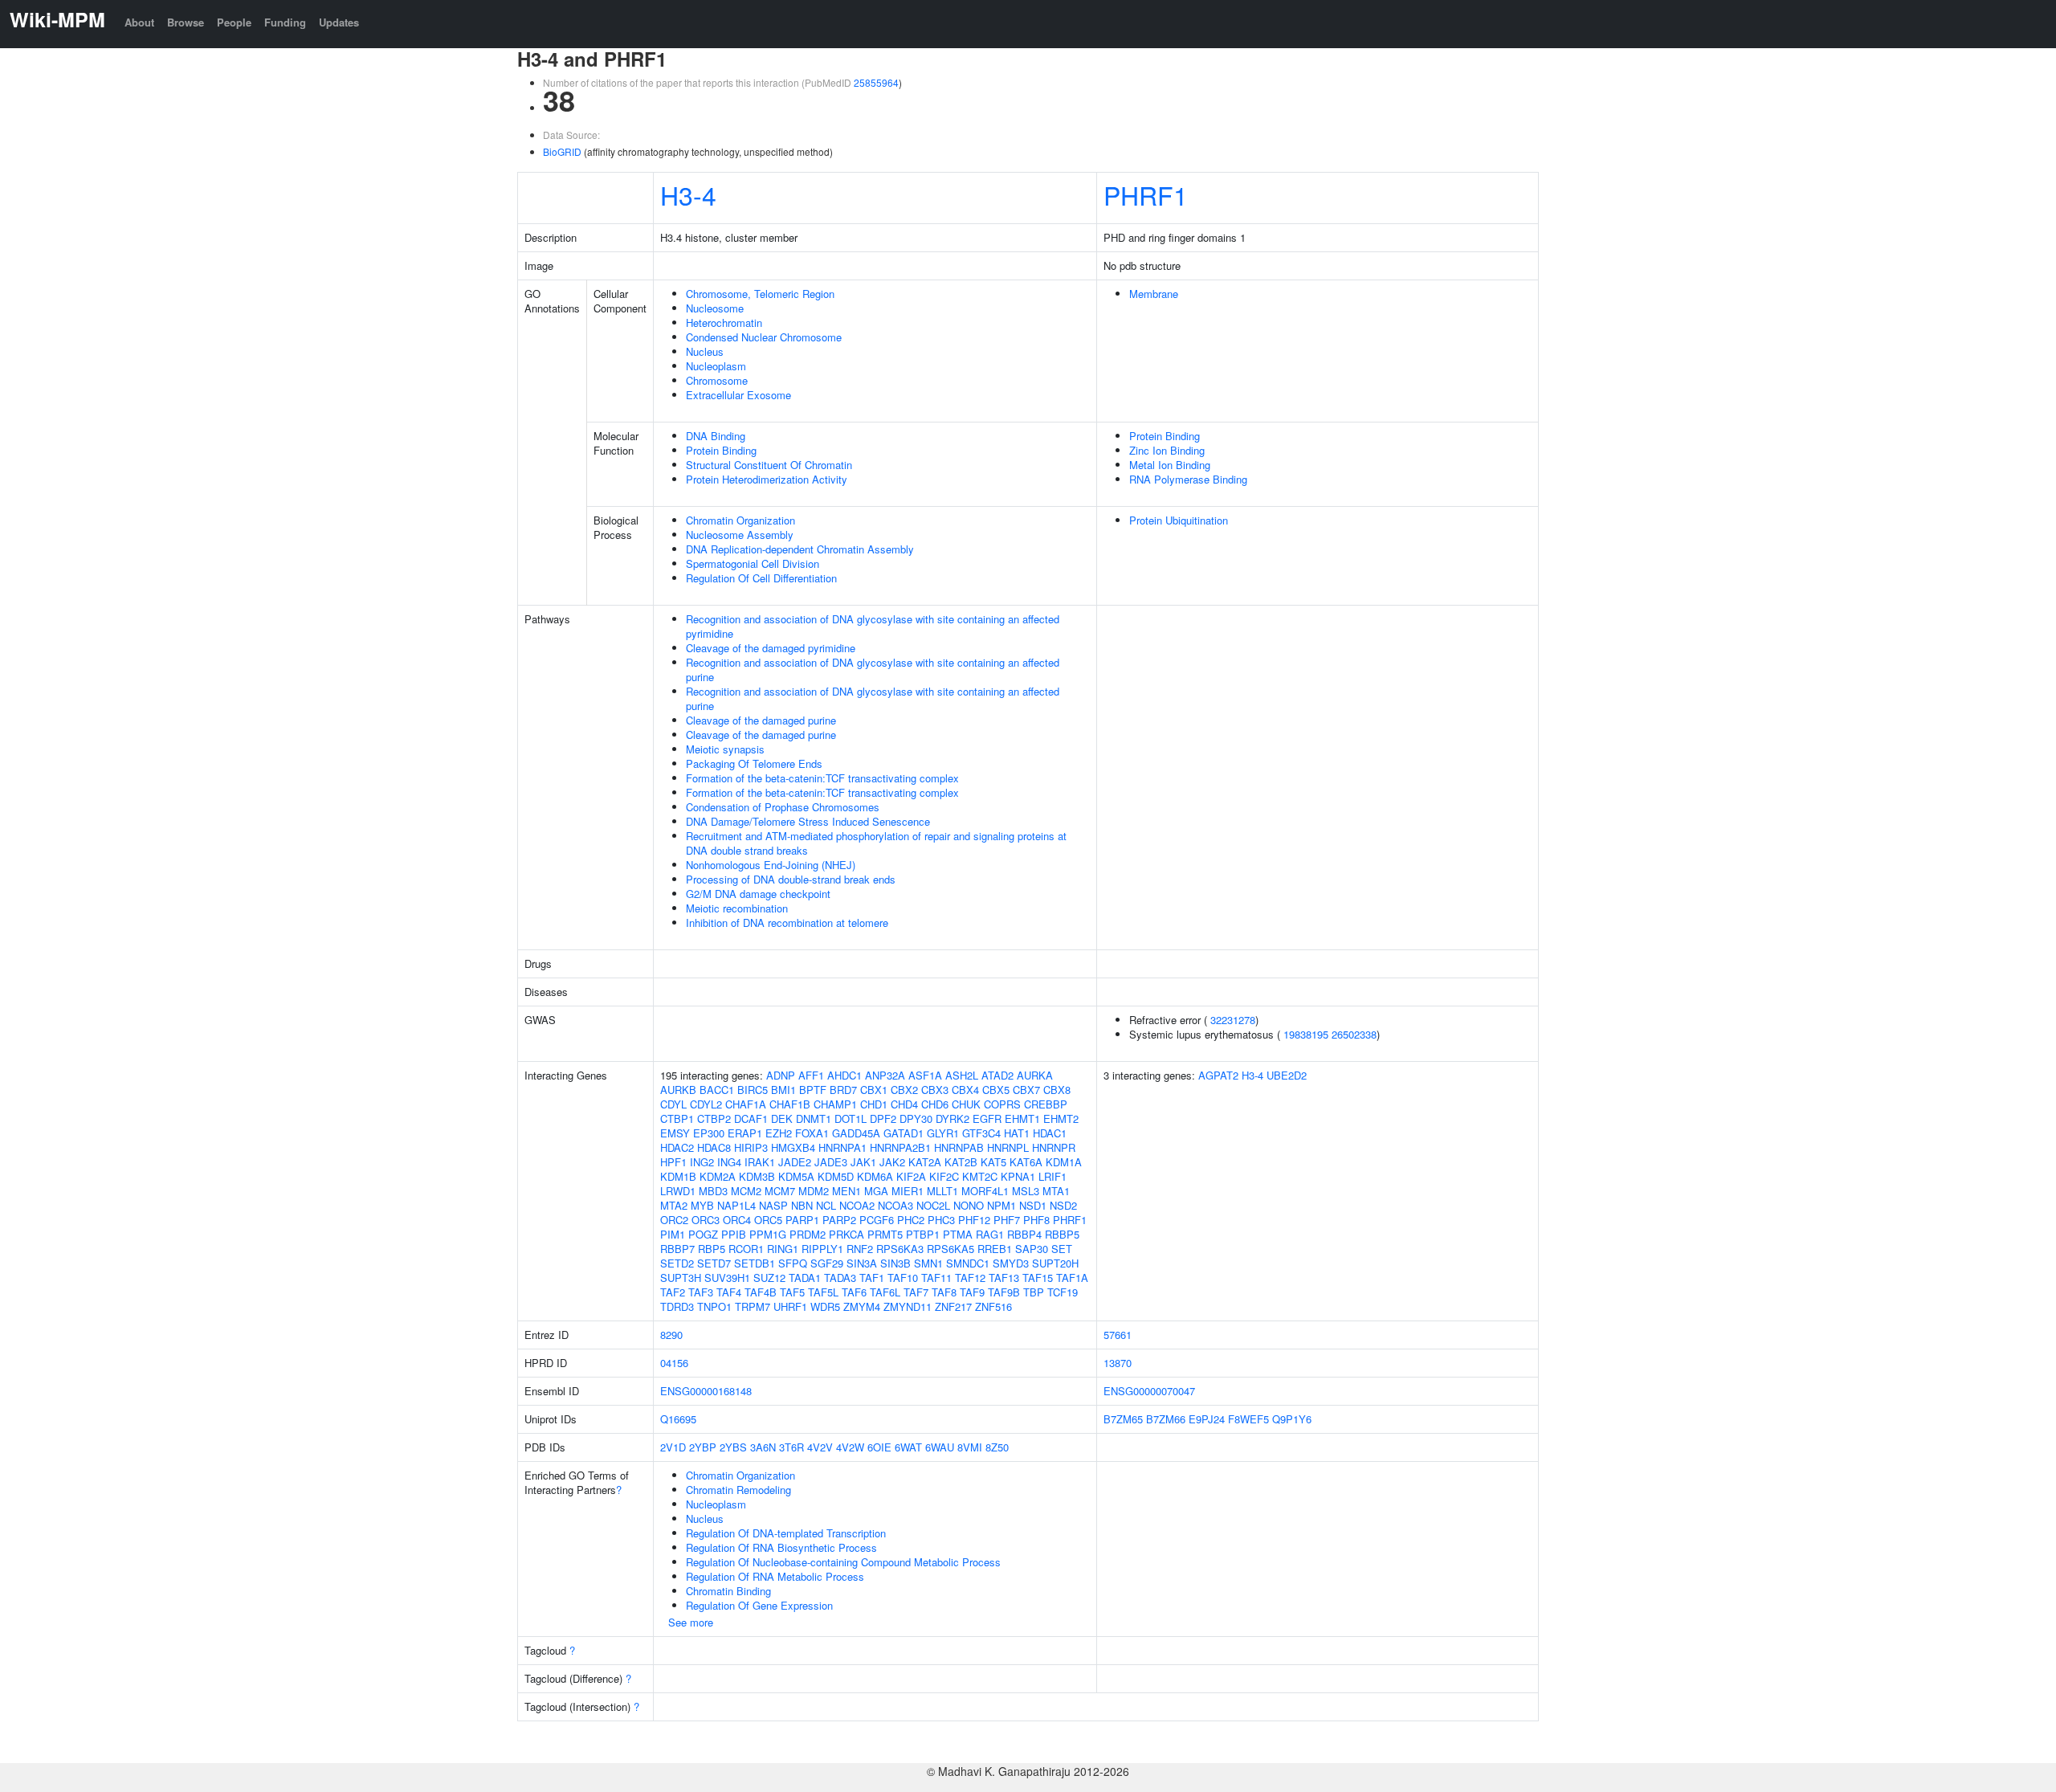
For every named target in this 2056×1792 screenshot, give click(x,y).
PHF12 (974, 1220)
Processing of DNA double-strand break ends (791, 879)
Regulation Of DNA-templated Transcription (786, 1533)
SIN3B (895, 1263)
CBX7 (1026, 1090)
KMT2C (980, 1176)
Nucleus (705, 351)
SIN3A (862, 1263)
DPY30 (916, 1118)
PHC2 (911, 1220)
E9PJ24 (1207, 1419)
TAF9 (972, 1292)
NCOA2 (857, 1205)
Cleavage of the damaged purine (761, 720)
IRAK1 (760, 1162)
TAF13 (1004, 1278)
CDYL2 (706, 1104)
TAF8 (944, 1292)
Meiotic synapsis (725, 749)
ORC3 (706, 1220)
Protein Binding (721, 450)
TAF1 (872, 1278)
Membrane (1154, 294)
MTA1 (1056, 1191)
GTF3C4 (981, 1133)
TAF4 (729, 1292)
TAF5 (792, 1292)
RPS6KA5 (950, 1249)
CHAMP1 (835, 1104)
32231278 (1233, 1020)
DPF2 (883, 1118)
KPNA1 (1018, 1176)
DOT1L (851, 1118)
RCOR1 (746, 1249)
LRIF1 (1052, 1176)
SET (1062, 1249)
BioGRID (562, 151)
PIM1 (673, 1234)
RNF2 (860, 1249)
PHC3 (941, 1220)
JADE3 (831, 1162)
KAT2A (925, 1162)
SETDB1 (755, 1263)
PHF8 (1036, 1220)
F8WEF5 (1248, 1419)
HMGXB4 (793, 1147)
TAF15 (1038, 1278)
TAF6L (885, 1292)
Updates (339, 22)
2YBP (703, 1447)
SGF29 (827, 1263)
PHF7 (1007, 1220)
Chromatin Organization (740, 520)
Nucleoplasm (716, 366)
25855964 (876, 82)
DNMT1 (814, 1118)
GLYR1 (943, 1133)
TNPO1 (714, 1306)
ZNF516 (993, 1306)
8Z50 (997, 1447)
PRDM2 (808, 1234)
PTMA (958, 1234)
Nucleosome (715, 308)
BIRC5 (753, 1090)
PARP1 (802, 1220)
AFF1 (811, 1075)
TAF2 (673, 1292)
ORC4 (737, 1220)
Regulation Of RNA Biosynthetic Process (781, 1547)
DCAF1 (751, 1118)
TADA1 (805, 1278)
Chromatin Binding (728, 1591)
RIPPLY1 (822, 1249)
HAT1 (1017, 1133)
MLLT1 (942, 1191)
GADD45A (856, 1133)
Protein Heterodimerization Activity (767, 479)
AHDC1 (844, 1075)
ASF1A (925, 1075)
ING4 (729, 1162)
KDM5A (796, 1176)
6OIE (879, 1447)
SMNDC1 (968, 1263)
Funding (285, 22)
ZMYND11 (908, 1306)
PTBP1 (923, 1234)
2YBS (733, 1447)
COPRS (1002, 1104)
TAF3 (701, 1292)
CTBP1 (677, 1118)
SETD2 (677, 1263)
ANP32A (885, 1075)
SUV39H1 (727, 1278)
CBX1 (874, 1090)
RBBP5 (1062, 1234)
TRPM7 (753, 1306)
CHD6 (935, 1104)
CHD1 (874, 1104)
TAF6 (854, 1292)
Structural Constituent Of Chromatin (769, 465)
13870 (1118, 1363)
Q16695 (678, 1419)
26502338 (1354, 1034)
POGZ (703, 1234)
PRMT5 (885, 1234)
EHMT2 (1061, 1118)
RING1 (783, 1249)
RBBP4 (1024, 1234)
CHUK (966, 1104)
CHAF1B (790, 1104)
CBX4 (965, 1090)
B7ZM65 (1123, 1419)
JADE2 (795, 1162)
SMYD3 (1011, 1263)
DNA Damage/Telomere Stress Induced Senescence (808, 821)
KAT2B (961, 1162)
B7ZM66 (1166, 1419)
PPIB (734, 1234)
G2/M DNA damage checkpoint (758, 894)
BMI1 (783, 1090)
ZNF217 (953, 1306)
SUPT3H (681, 1278)
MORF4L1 (985, 1191)
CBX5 (996, 1090)
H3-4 (688, 194)
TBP (1034, 1292)
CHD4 (904, 1104)
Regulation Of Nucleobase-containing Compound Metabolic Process (843, 1562)
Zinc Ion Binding (1167, 450)
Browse (186, 22)
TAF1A (1072, 1278)
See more (691, 1622)
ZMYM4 (862, 1306)
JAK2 (892, 1162)
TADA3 (840, 1278)
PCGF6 (877, 1220)
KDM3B (757, 1176)
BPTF (813, 1090)
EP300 (709, 1133)
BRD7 (843, 1090)
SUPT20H (1055, 1263)
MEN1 (846, 1191)
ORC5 (768, 1220)
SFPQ (793, 1263)
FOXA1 (812, 1133)
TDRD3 (677, 1306)
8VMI (970, 1447)
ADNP (781, 1075)
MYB (702, 1205)
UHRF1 (790, 1306)
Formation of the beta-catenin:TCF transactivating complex (822, 778)
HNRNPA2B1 (900, 1147)
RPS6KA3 (900, 1249)
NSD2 (1063, 1205)
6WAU (940, 1447)
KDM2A (718, 1176)
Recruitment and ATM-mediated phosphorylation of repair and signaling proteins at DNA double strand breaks (876, 843)
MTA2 (674, 1205)
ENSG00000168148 (706, 1391)
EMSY (675, 1133)
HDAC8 (714, 1147)
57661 (1118, 1335)
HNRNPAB (959, 1147)
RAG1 (990, 1234)
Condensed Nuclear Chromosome (764, 337)
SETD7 (714, 1263)
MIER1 (908, 1191)
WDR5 (825, 1306)
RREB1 (995, 1249)
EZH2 (779, 1133)
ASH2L (962, 1075)
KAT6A (1026, 1162)
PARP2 (839, 1220)
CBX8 (1057, 1090)
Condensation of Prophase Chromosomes (783, 807)
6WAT (908, 1447)
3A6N (763, 1447)
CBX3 (935, 1090)
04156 (674, 1363)
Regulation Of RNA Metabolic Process (775, 1576)
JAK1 (863, 1162)
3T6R (791, 1447)
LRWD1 (678, 1191)
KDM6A (875, 1176)
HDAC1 (1050, 1133)
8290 (671, 1335)
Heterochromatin (724, 322)
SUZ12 (769, 1278)
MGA (876, 1191)
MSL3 (1026, 1191)
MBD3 (713, 1191)
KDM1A (1064, 1162)
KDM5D (836, 1176)
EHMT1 (1022, 1118)
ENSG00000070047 (1149, 1391)
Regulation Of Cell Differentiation (761, 578)
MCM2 (746, 1191)
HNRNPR (1054, 1147)
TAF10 (903, 1278)
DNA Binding (716, 436)
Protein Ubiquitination (1179, 520)
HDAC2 (677, 1147)
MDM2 (814, 1191)
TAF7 (916, 1292)
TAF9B (1004, 1292)
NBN (802, 1205)
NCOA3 (895, 1205)
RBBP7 (677, 1249)
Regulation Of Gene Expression (759, 1605)
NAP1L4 (736, 1205)
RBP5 (712, 1249)
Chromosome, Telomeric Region (760, 294)
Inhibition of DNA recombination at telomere (787, 923)
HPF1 (673, 1162)
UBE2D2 (1287, 1075)
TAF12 (970, 1278)
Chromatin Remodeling (738, 1490)
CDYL (673, 1104)
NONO (969, 1205)
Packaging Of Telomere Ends (754, 763)
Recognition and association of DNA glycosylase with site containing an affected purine (873, 669)
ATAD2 (997, 1075)
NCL (826, 1205)
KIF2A (911, 1176)
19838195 (1306, 1034)
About (139, 22)
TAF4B (761, 1292)
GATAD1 (904, 1133)
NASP (773, 1205)
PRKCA (846, 1234)
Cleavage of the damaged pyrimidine (771, 648)
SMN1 (928, 1263)
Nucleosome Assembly (740, 535)
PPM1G (768, 1234)
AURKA (1035, 1075)
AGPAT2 (1218, 1075)
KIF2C (944, 1176)
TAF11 (936, 1278)
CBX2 (904, 1090)
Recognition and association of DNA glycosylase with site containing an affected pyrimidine (873, 626)
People (234, 22)
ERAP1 (745, 1133)
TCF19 (1063, 1292)
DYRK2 (953, 1118)
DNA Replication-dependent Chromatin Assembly (800, 549)
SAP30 (1032, 1249)
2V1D (673, 1447)
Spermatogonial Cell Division (753, 563)
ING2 (702, 1162)
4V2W (850, 1447)
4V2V (820, 1447)
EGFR (987, 1118)
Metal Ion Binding (1170, 465)
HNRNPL (1008, 1147)
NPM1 (1001, 1205)
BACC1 (717, 1090)
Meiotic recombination (737, 908)
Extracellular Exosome (738, 395)
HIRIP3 (751, 1147)
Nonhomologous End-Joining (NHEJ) (771, 865)
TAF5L (823, 1292)
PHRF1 (1146, 194)
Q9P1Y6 (1292, 1419)
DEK (782, 1118)
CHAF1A (746, 1104)
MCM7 (780, 1191)
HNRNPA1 (842, 1147)
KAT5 (993, 1162)
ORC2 (674, 1220)
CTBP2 (714, 1118)
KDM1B (678, 1176)
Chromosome (717, 380)
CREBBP (1046, 1104)
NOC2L (933, 1205)
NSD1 (1033, 1205)
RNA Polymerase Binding (1188, 479)
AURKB (678, 1090)
